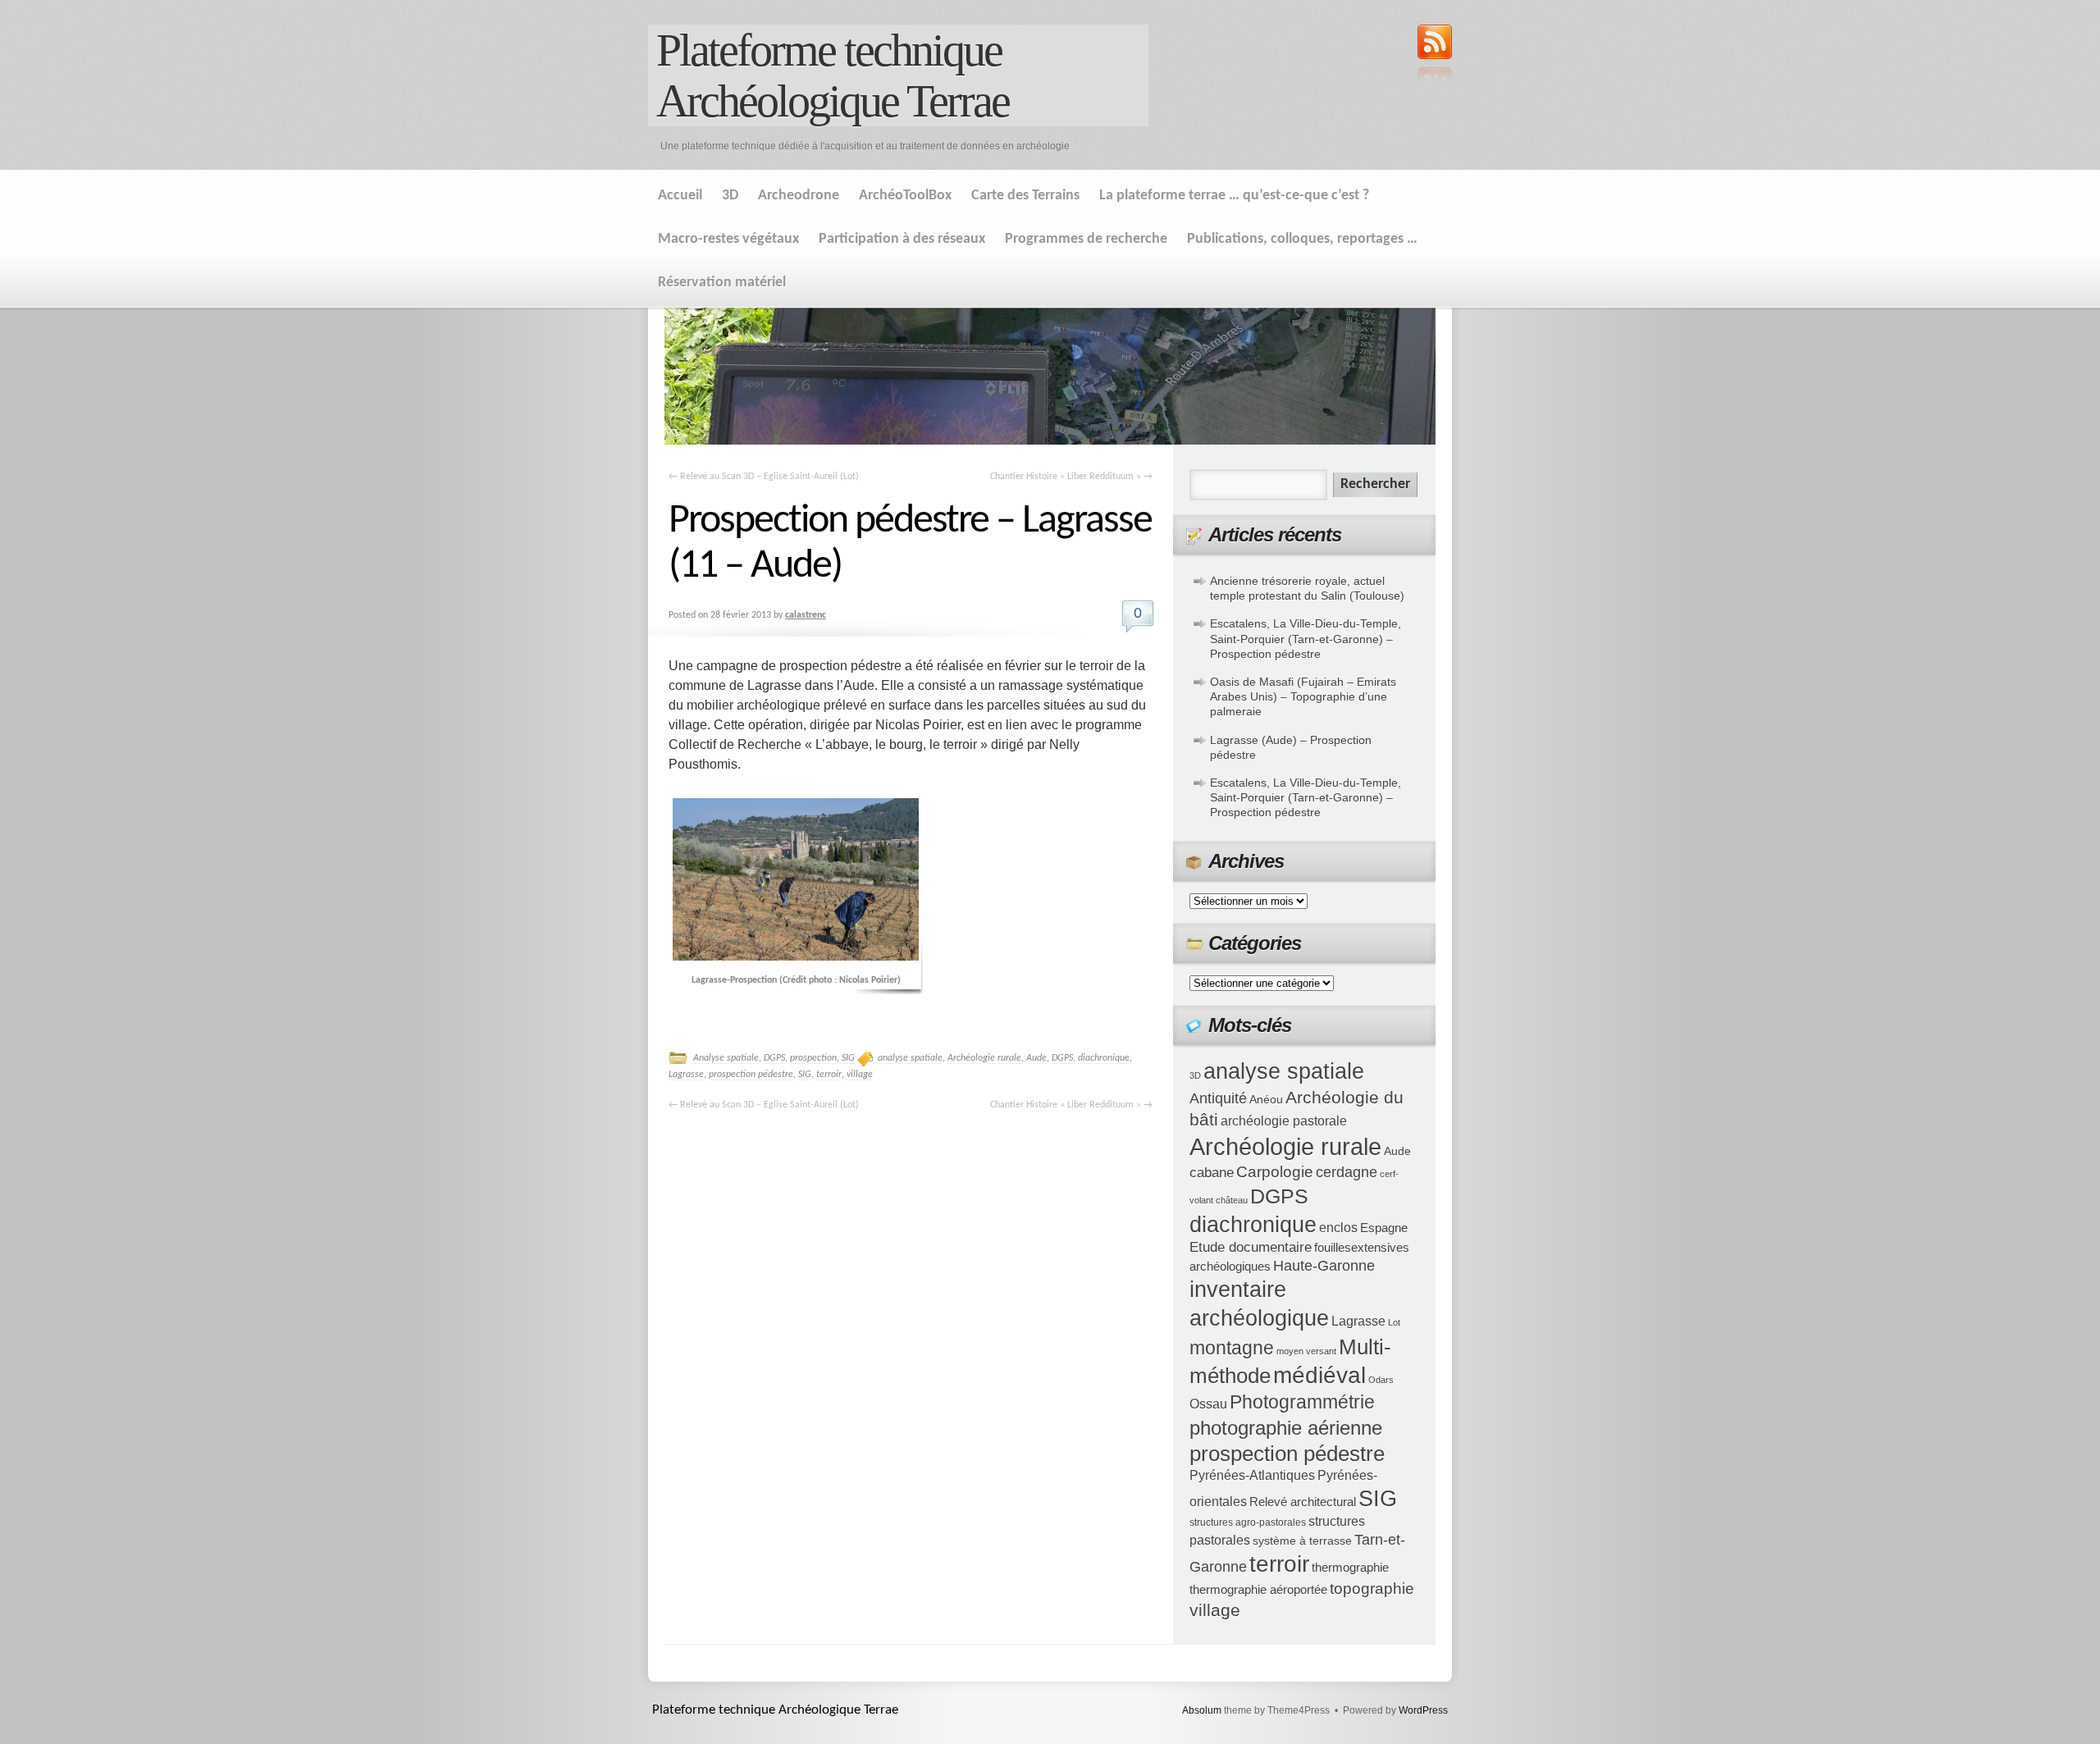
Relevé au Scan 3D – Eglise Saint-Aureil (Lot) (764, 477)
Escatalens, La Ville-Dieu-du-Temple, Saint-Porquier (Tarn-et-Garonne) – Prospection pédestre (1306, 638)
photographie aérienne (1286, 1428)
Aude (1036, 1058)
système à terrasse (1302, 1541)
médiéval (1319, 1375)
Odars (1381, 1380)
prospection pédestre (751, 1075)
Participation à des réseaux (902, 239)
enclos (1338, 1228)
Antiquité (1218, 1098)
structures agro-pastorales (1248, 1523)
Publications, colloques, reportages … (1302, 239)
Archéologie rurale (984, 1058)
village (860, 1075)
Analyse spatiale (726, 1058)
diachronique (1104, 1058)
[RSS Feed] (1435, 55)
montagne (1232, 1348)
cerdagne (1347, 1172)
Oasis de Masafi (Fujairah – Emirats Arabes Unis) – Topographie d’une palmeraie (1303, 696)
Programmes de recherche (1086, 239)
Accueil (680, 196)
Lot (1394, 1322)
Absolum (1202, 1710)
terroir (829, 1075)
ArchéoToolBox (905, 196)
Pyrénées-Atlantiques (1252, 1475)
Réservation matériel (722, 283)
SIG (848, 1058)
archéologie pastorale (1284, 1121)
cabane (1212, 1173)
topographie (1372, 1589)
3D (730, 196)
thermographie (1350, 1568)
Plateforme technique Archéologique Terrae (833, 75)
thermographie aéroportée (1258, 1590)
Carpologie (1275, 1172)
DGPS (774, 1058)
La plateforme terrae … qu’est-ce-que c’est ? (1234, 196)
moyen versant (1306, 1351)
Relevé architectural (1303, 1502)
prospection (813, 1058)
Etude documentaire (1251, 1247)
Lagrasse (686, 1075)
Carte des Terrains (1025, 196)
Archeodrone (799, 196)
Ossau (1208, 1404)
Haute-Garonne (1324, 1266)
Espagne (1384, 1228)
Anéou (1266, 1100)
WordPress (1423, 1710)
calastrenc (806, 615)
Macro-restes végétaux (728, 239)
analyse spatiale (910, 1058)
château (1232, 1200)
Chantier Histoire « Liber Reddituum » (1071, 477)
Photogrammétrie (1302, 1402)
